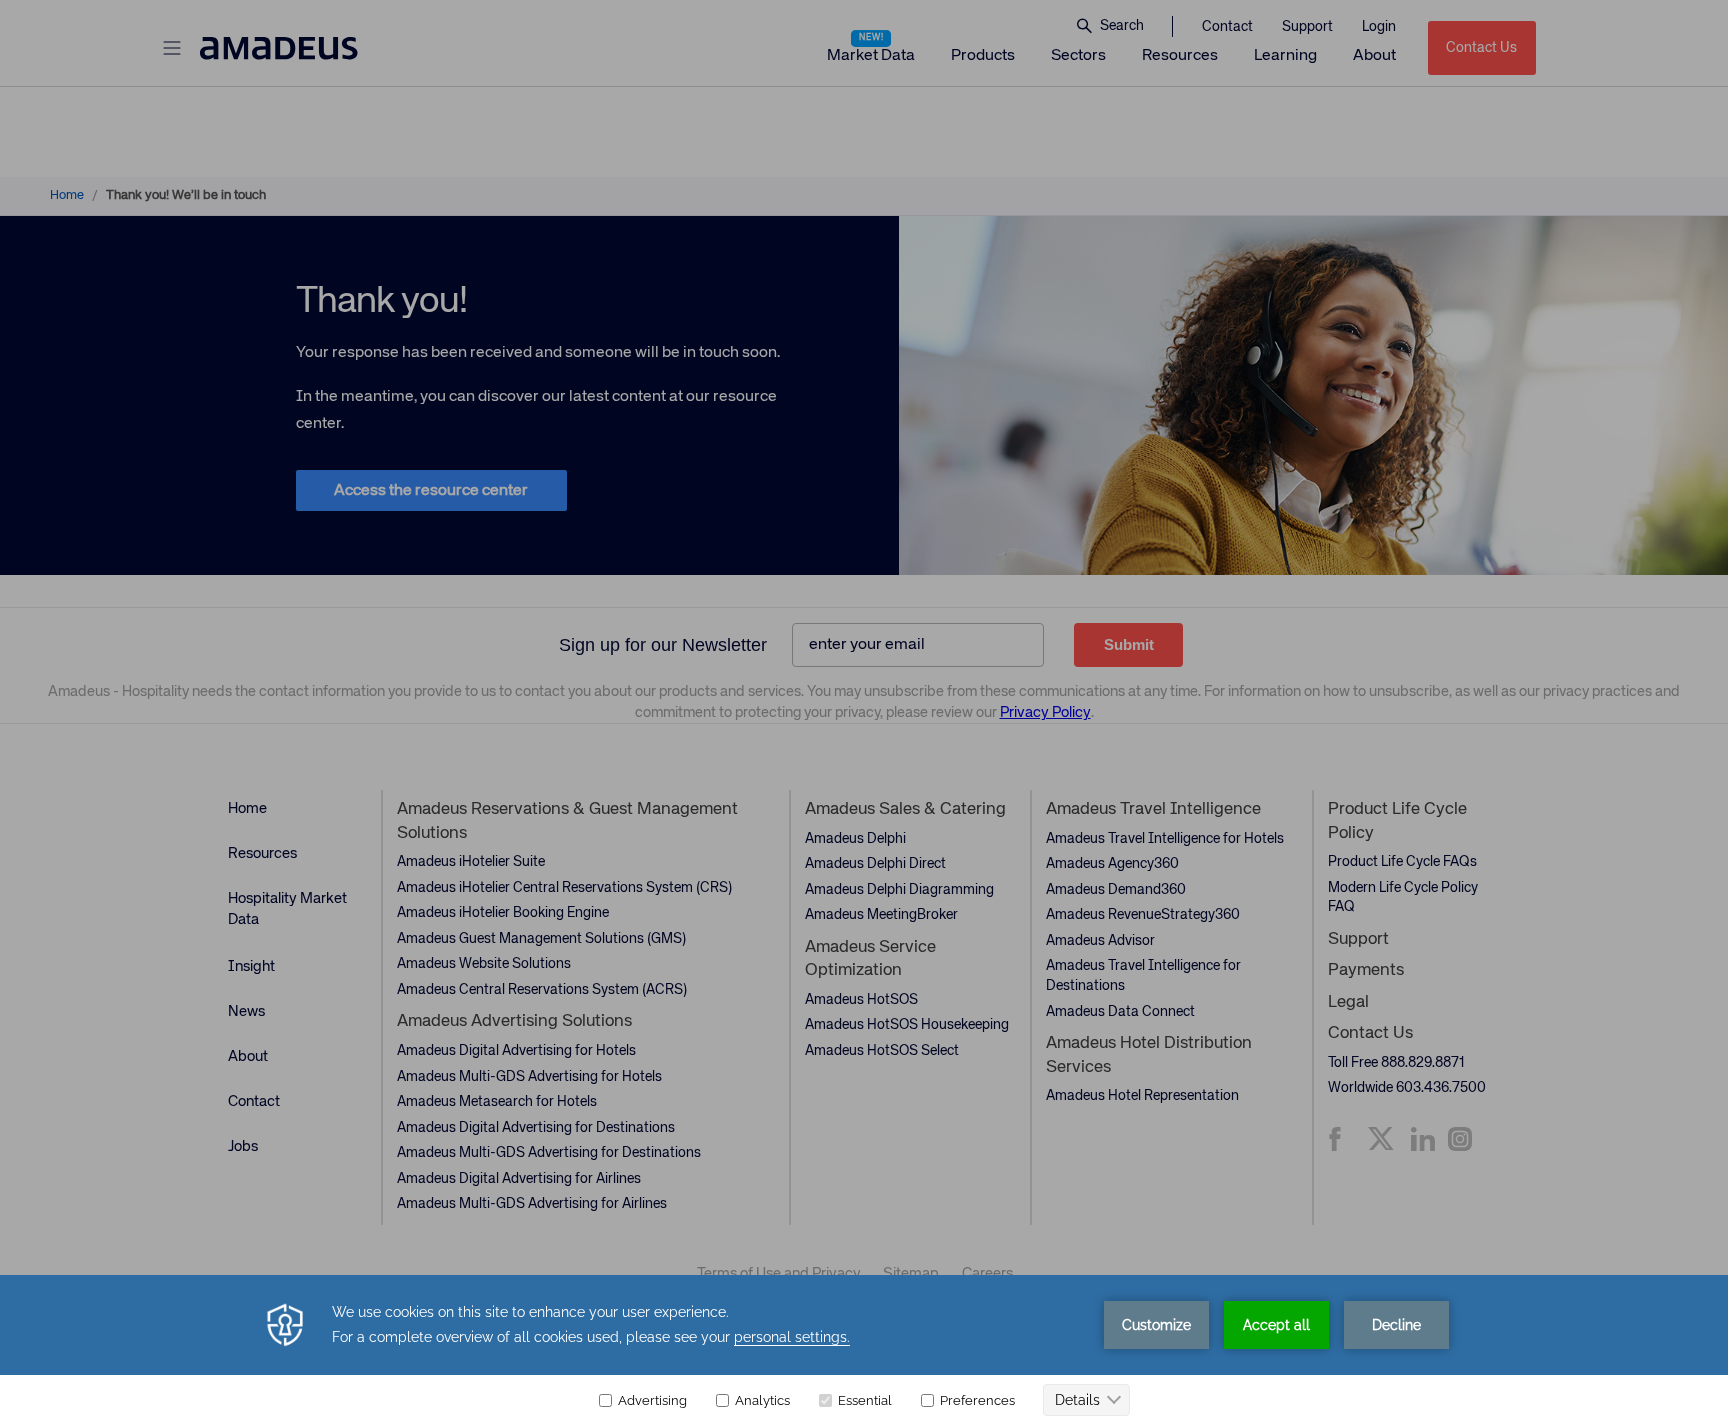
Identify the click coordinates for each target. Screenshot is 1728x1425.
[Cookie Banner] (864, 1350)
